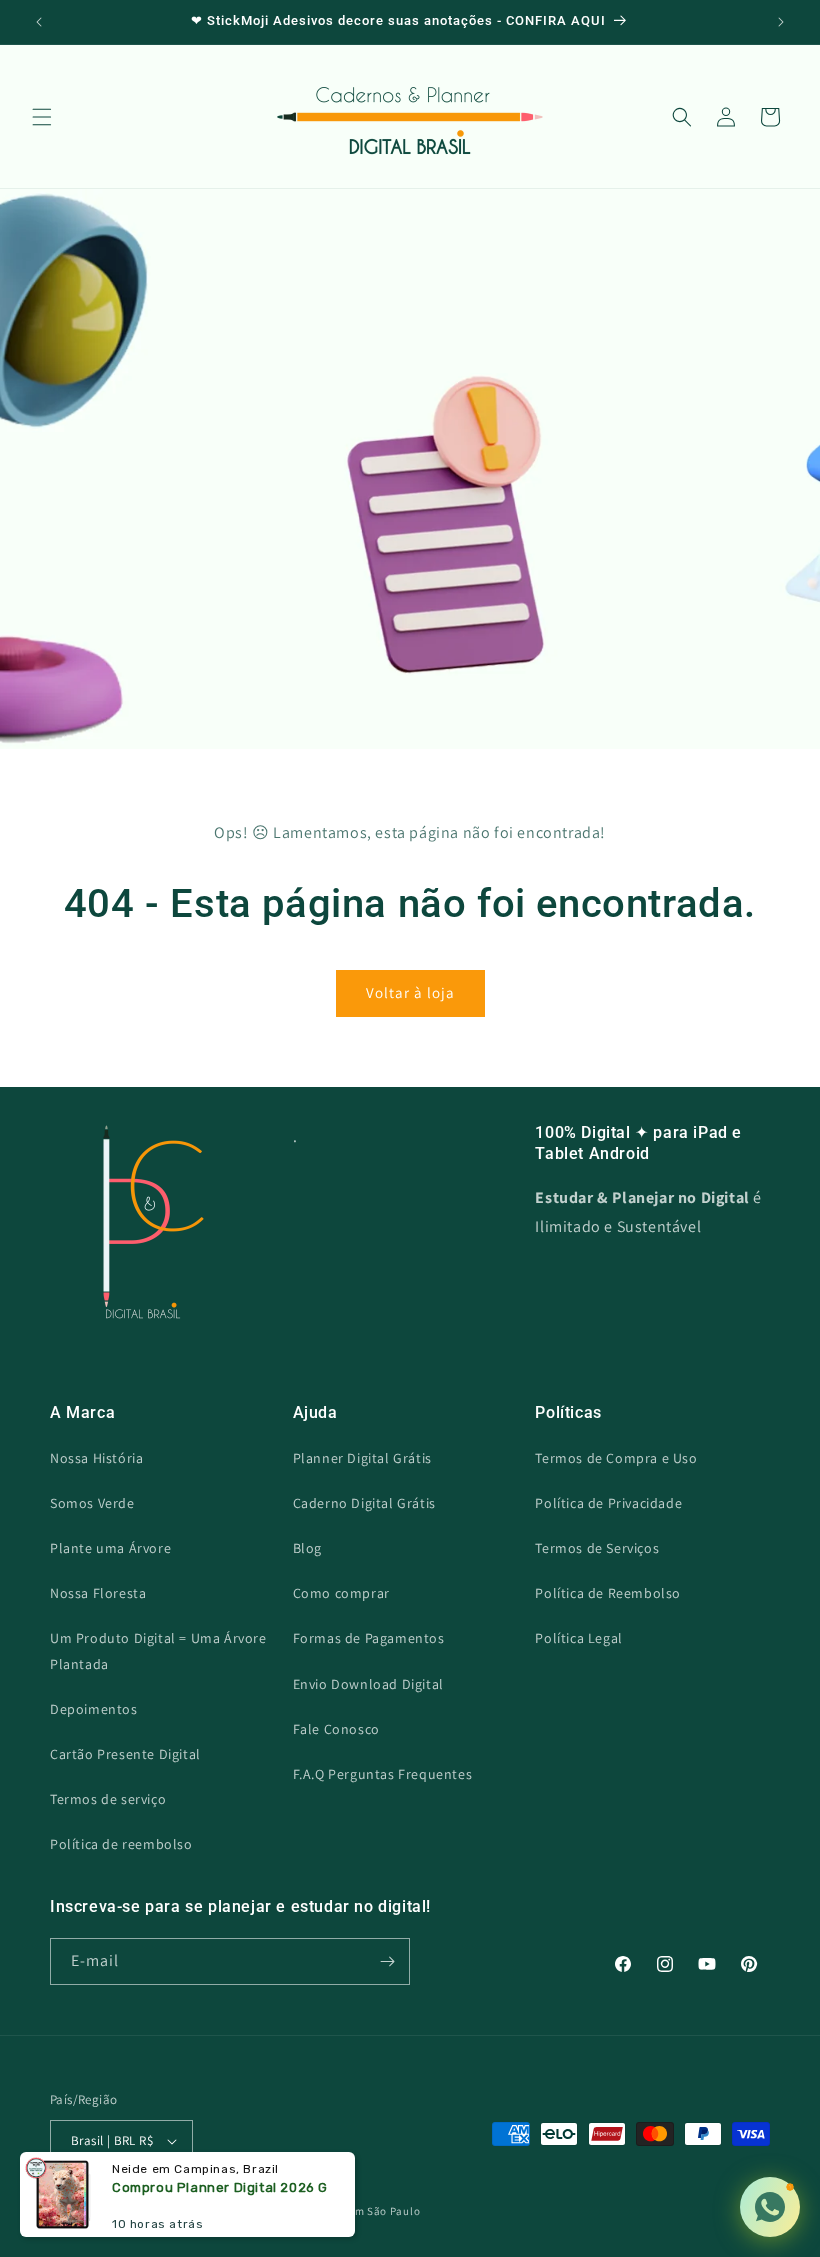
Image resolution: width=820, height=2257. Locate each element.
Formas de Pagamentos (369, 1638)
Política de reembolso (121, 1844)
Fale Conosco (336, 1729)
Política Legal (578, 1638)
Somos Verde (92, 1503)
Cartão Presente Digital (125, 1754)
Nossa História (96, 1458)
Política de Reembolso (608, 1593)
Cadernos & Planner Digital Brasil (179, 2211)
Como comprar (341, 1593)
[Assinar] (387, 1961)
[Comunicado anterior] (39, 22)
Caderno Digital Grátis (364, 1503)
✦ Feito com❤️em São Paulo (345, 2211)
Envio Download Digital (368, 1684)
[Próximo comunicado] (781, 22)
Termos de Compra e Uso (616, 1458)
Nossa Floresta (98, 1593)
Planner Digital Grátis (362, 1458)
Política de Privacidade (608, 1503)
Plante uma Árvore (110, 1548)
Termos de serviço (108, 1799)
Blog (307, 1548)
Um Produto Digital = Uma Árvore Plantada (158, 1650)
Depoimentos (94, 1709)
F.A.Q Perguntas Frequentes (383, 1774)
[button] (42, 117)
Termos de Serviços (597, 1548)
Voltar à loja (410, 992)
